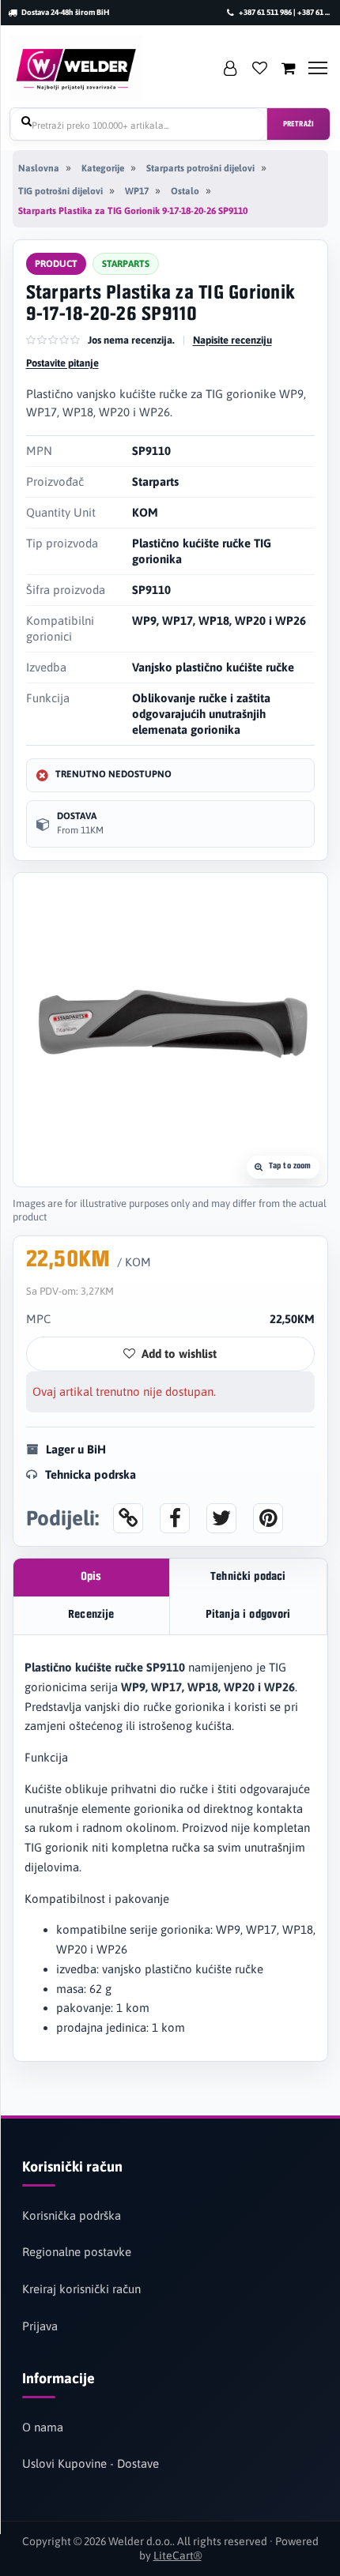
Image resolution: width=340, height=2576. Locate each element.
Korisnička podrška (72, 2215)
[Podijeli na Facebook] (175, 1518)
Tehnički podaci (248, 1577)
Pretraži (298, 124)
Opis (91, 1577)
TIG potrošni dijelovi (60, 191)
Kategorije (103, 168)
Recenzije (91, 1615)
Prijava (40, 2326)
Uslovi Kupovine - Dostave (91, 2463)
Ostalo (185, 191)
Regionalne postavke (77, 2252)
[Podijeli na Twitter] (221, 1518)
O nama (43, 2427)
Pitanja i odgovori (248, 1615)
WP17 (137, 191)
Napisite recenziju (232, 340)
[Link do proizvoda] (128, 1518)
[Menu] (318, 68)
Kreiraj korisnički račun (81, 2289)
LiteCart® (178, 2555)
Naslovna (39, 168)
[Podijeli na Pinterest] (268, 1518)
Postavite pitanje (62, 363)
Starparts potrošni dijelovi (200, 168)
